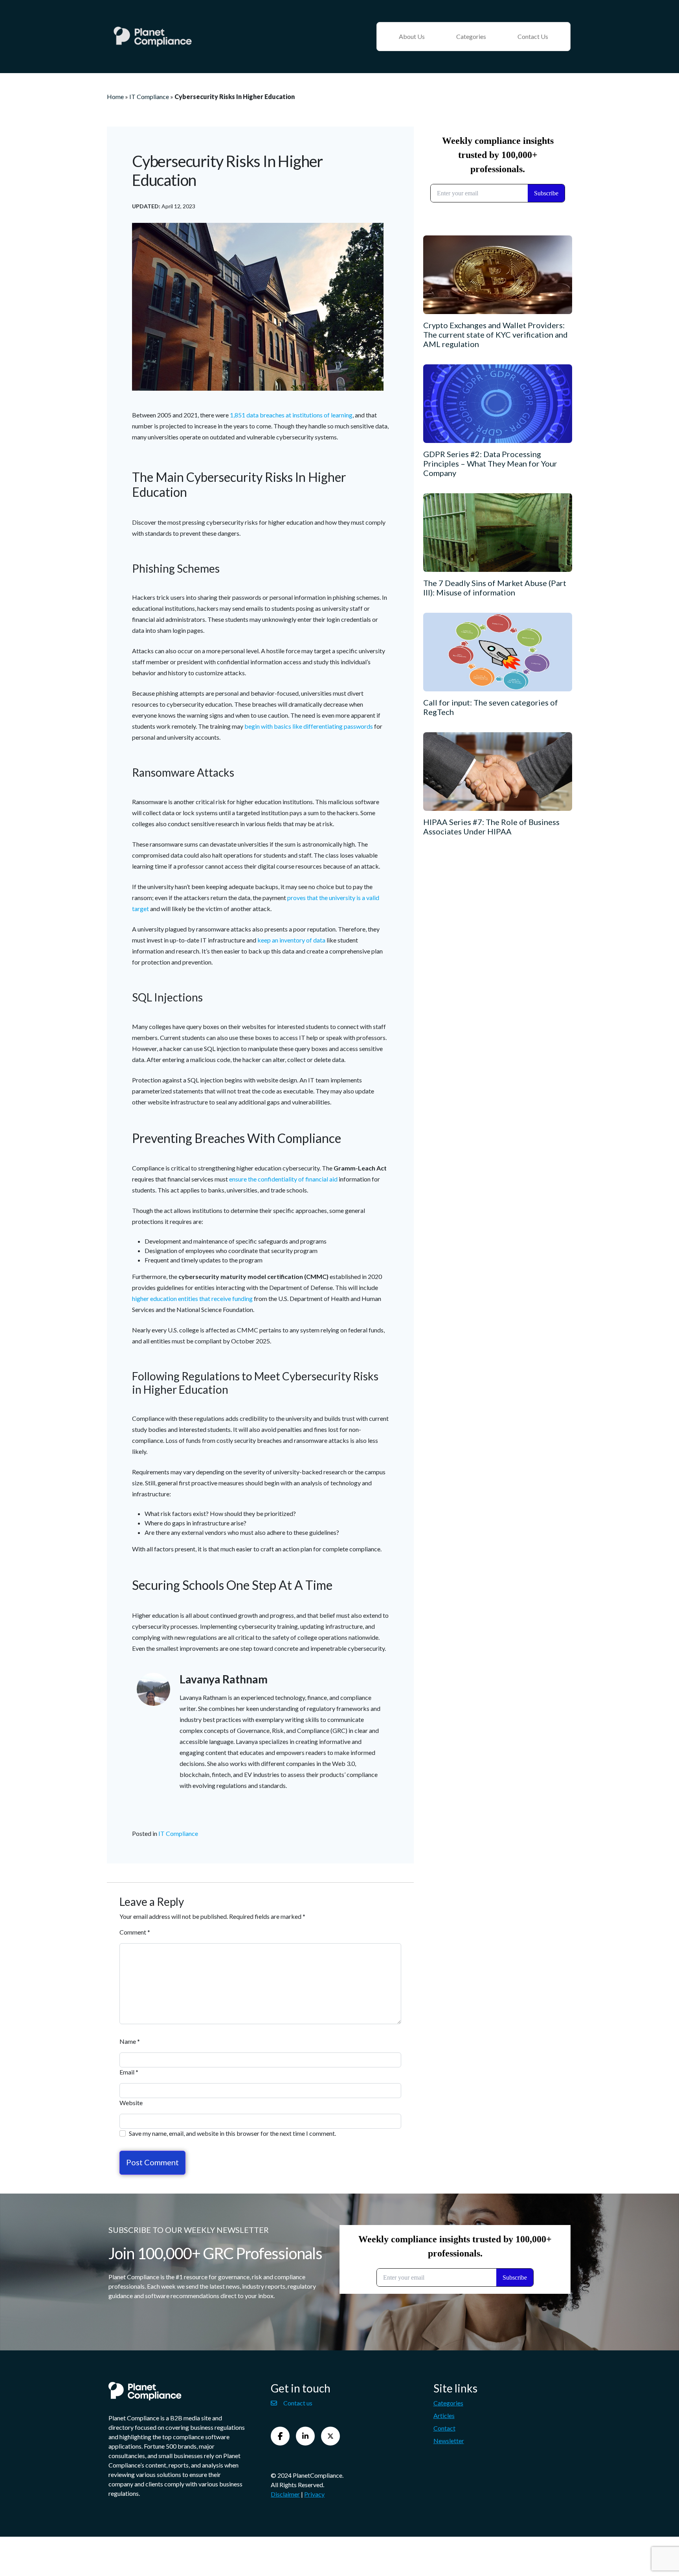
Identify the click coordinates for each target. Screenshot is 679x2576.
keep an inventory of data (291, 940)
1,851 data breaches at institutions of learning (291, 415)
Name (130, 2041)
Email (129, 2072)
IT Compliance (149, 96)
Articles (444, 2415)
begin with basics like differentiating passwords (309, 726)
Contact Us (533, 36)
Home (115, 96)
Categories (471, 36)
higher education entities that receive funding (192, 1298)
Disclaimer (285, 2494)
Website (131, 2103)
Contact (444, 2428)
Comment (135, 1932)
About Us (412, 36)
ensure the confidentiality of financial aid (283, 1179)
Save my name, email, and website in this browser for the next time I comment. (232, 2133)
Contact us (298, 2403)
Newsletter (449, 2441)
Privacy (314, 2494)
